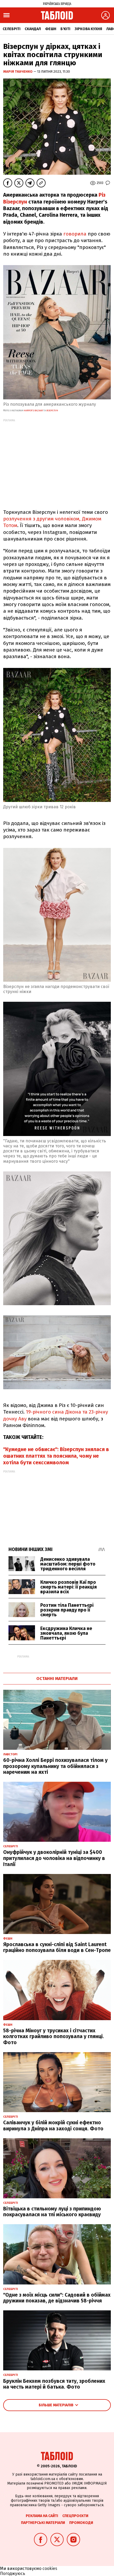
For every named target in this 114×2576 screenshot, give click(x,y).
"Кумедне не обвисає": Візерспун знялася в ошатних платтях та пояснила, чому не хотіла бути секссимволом (56, 1456)
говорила (76, 234)
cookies (50, 2568)
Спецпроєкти (75, 2516)
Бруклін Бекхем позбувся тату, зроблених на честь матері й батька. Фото (54, 2384)
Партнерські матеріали (43, 2523)
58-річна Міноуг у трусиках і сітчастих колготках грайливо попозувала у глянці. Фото (54, 2037)
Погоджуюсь (13, 2573)
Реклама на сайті (42, 2516)
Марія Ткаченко (18, 71)
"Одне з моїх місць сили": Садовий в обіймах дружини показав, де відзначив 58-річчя (57, 2298)
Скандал (33, 29)
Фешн (51, 29)
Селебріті (12, 29)
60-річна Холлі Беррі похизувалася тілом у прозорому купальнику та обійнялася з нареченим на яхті (55, 1766)
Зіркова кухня (88, 29)
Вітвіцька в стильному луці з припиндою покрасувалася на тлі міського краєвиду (52, 2212)
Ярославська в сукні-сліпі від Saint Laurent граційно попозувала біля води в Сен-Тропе (57, 1947)
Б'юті (65, 29)
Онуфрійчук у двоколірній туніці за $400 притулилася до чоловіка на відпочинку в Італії (54, 1858)
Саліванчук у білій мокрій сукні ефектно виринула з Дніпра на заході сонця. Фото (53, 2126)
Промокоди (81, 2523)
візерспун (52, 410)
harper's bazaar (33, 410)
